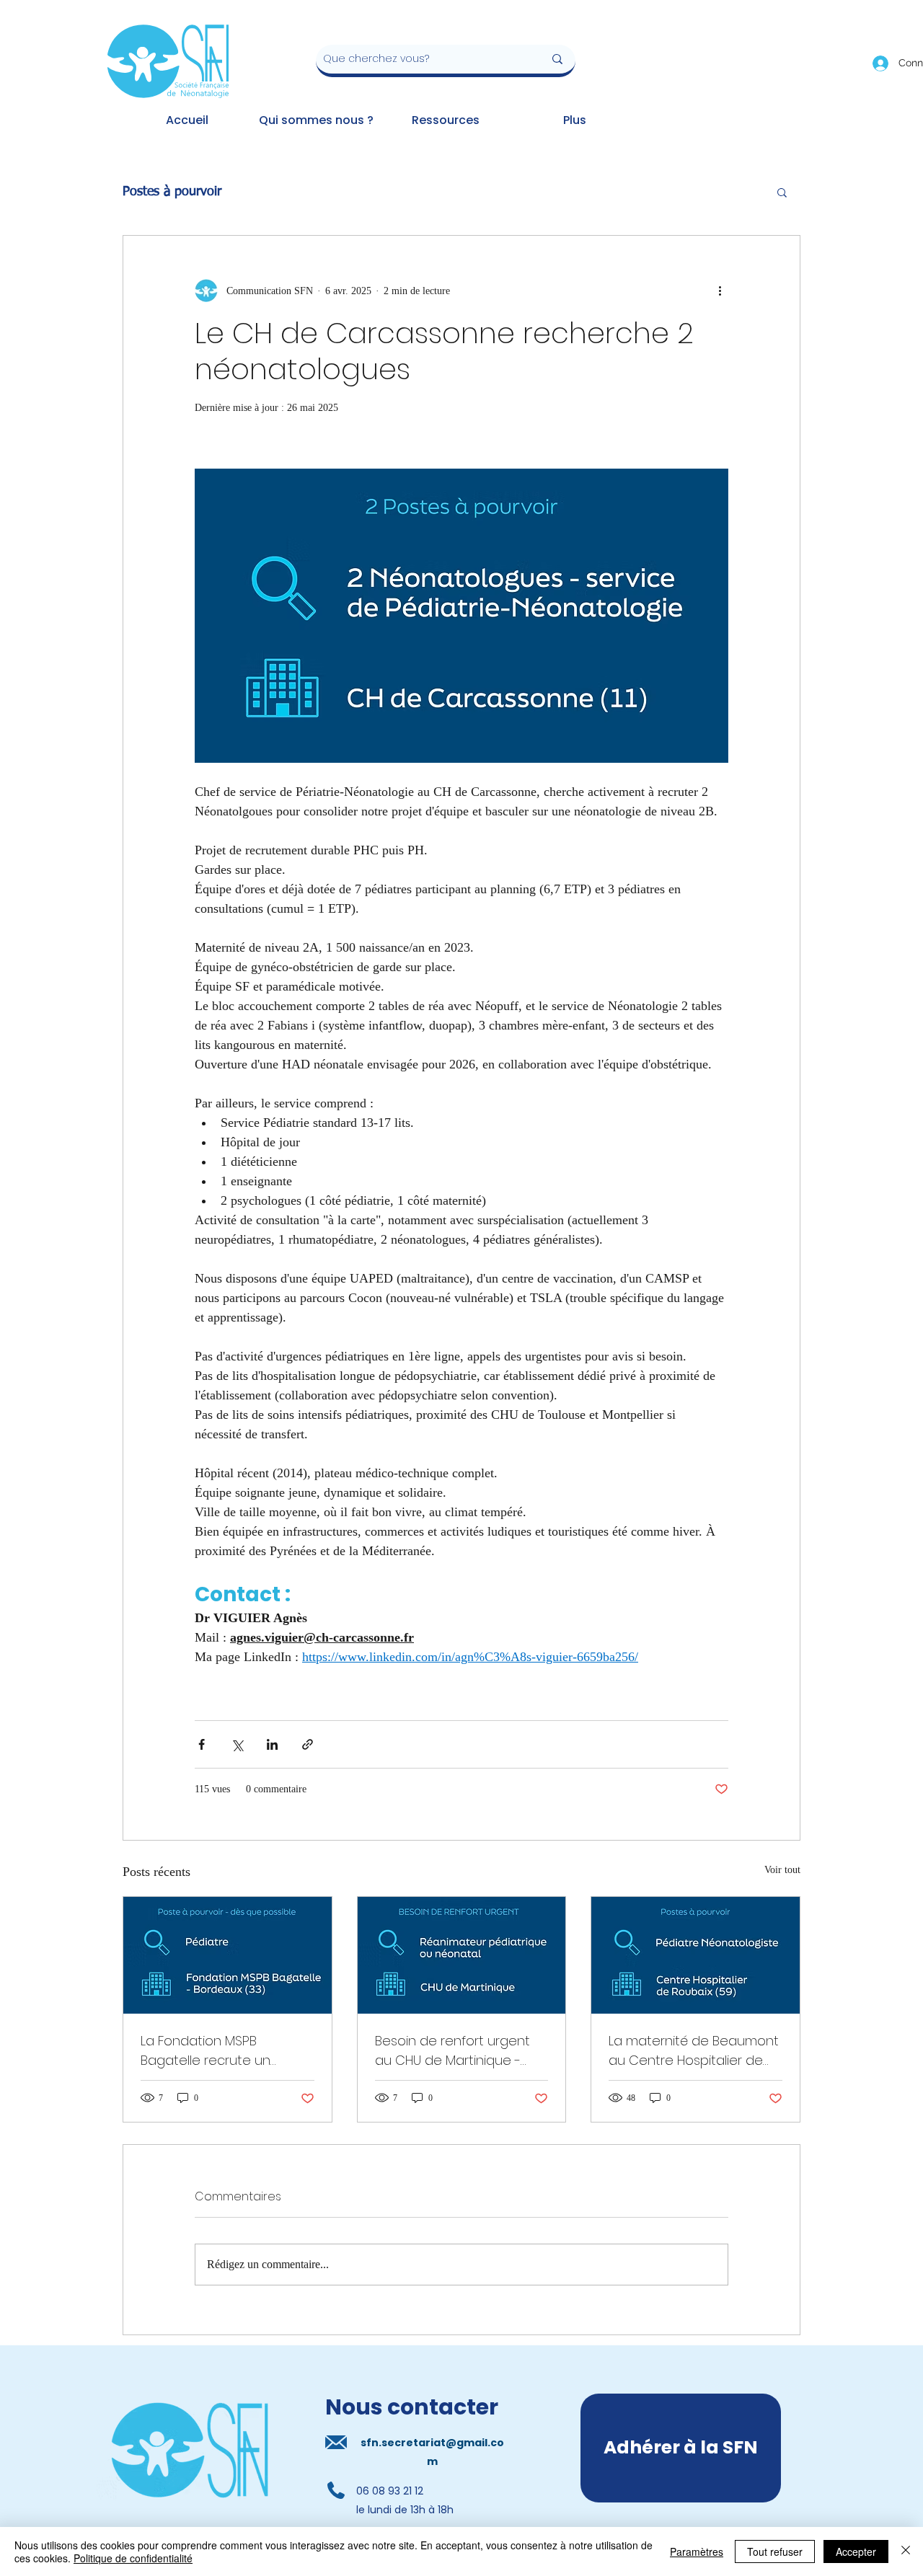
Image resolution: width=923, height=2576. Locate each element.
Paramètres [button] (697, 2551)
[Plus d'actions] (720, 291)
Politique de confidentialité (133, 2558)
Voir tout (782, 1870)
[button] (782, 192)
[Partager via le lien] (308, 1744)
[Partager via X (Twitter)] (237, 1744)
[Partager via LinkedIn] (272, 1744)
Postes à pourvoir (172, 192)
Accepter (856, 2551)
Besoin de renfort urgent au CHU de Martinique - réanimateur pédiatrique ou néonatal (452, 2051)
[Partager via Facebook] (202, 1744)
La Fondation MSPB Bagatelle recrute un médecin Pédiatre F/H (208, 2051)
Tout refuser (775, 2551)
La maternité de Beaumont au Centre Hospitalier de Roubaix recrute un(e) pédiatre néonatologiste (694, 2051)
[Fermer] (906, 2551)
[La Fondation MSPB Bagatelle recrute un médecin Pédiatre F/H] (228, 1955)
